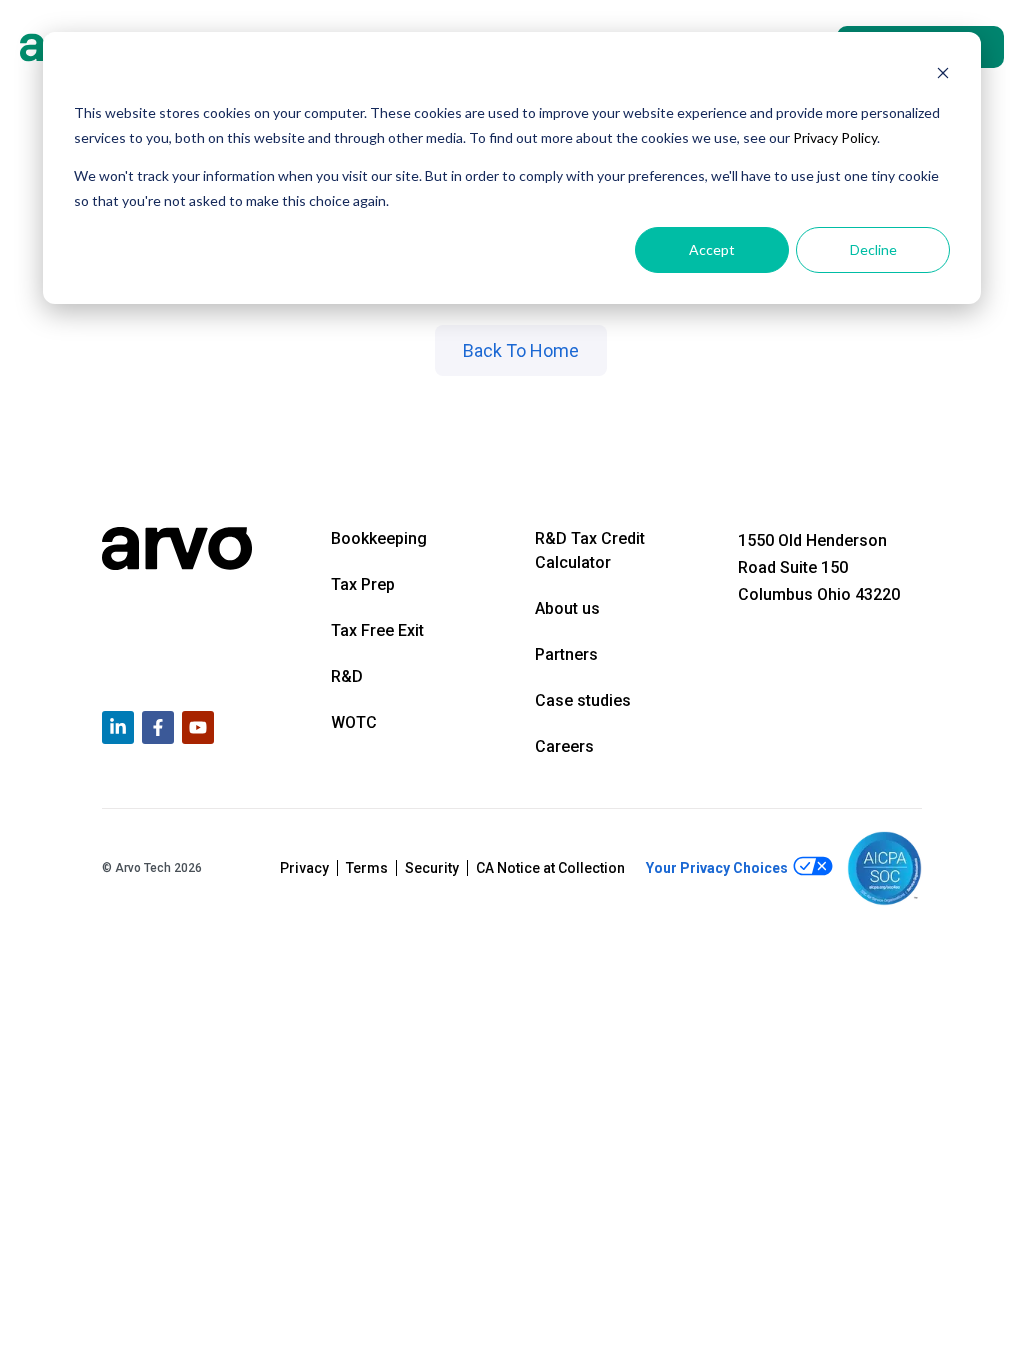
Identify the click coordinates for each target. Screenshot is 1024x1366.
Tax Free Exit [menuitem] (377, 630)
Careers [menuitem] (564, 746)
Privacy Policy (835, 137)
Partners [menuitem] (566, 654)
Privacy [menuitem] (304, 868)
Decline (873, 249)
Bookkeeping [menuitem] (379, 538)
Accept (712, 249)
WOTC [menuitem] (354, 722)
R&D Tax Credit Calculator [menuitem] (590, 550)
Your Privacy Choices (718, 868)
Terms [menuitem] (367, 868)
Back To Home (521, 350)
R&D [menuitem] (347, 676)
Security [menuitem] (432, 868)
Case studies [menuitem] (583, 700)
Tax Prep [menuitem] (363, 584)
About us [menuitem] (567, 608)
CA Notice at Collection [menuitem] (550, 868)
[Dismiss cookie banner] (943, 75)
